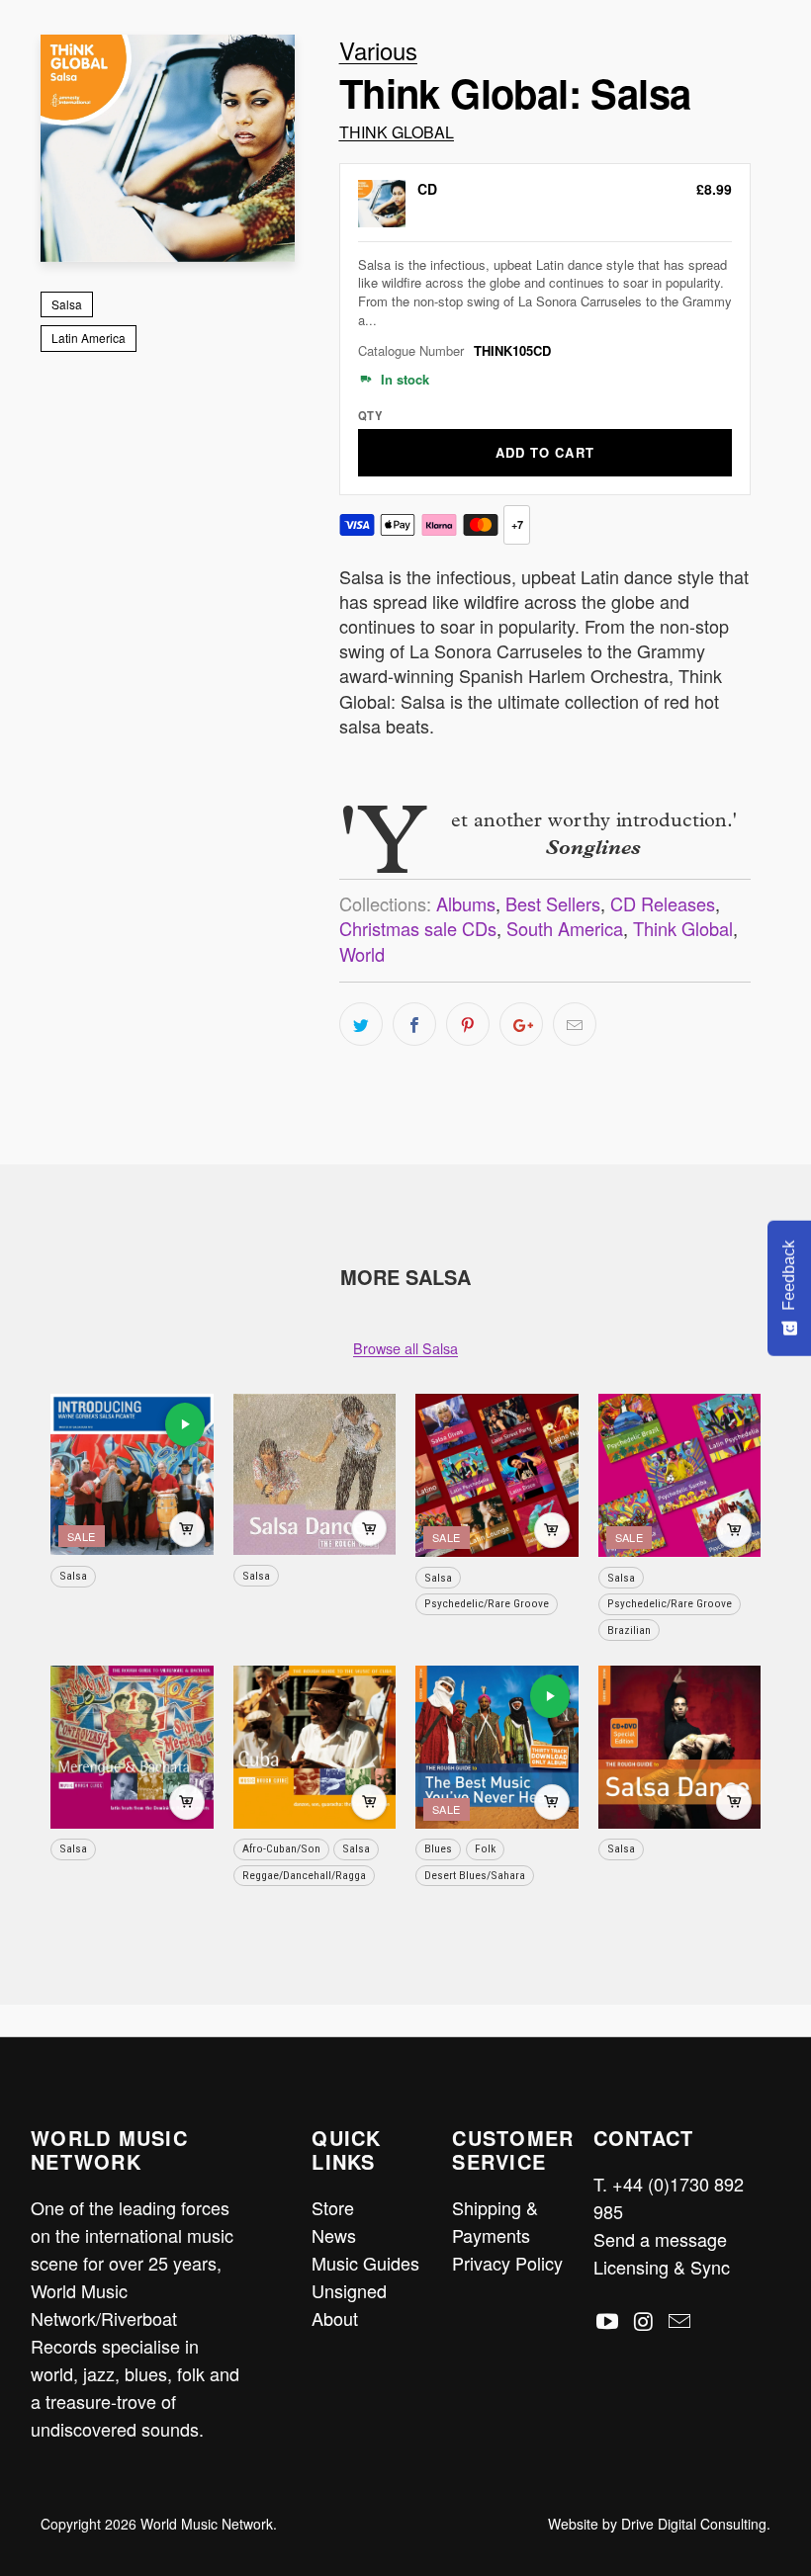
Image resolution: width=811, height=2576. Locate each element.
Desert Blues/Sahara (475, 1875)
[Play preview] (185, 1424)
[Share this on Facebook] (414, 1024)
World (362, 954)
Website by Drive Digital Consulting (657, 2524)
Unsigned (349, 2290)
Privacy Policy (507, 2263)
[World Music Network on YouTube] (608, 2322)
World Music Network (207, 2524)
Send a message (660, 2239)
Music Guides (365, 2263)
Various (378, 50)
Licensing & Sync (662, 2267)
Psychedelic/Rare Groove (487, 1603)
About (335, 2318)
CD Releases (663, 903)
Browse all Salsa (405, 1348)
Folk (485, 1848)
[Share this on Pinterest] (468, 1024)
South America (565, 928)
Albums (466, 903)
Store (333, 2207)
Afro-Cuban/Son (281, 1848)
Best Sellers (553, 903)
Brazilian (629, 1630)
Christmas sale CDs (418, 928)
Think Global (397, 132)
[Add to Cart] (187, 1529)
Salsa (67, 304)
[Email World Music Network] (680, 2322)
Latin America (89, 338)
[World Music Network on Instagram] (644, 2322)
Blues (438, 1848)
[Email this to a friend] (575, 1024)
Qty (370, 415)
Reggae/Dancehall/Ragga (304, 1875)
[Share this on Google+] (521, 1024)
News (334, 2235)
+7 (517, 524)
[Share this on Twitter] (361, 1024)
